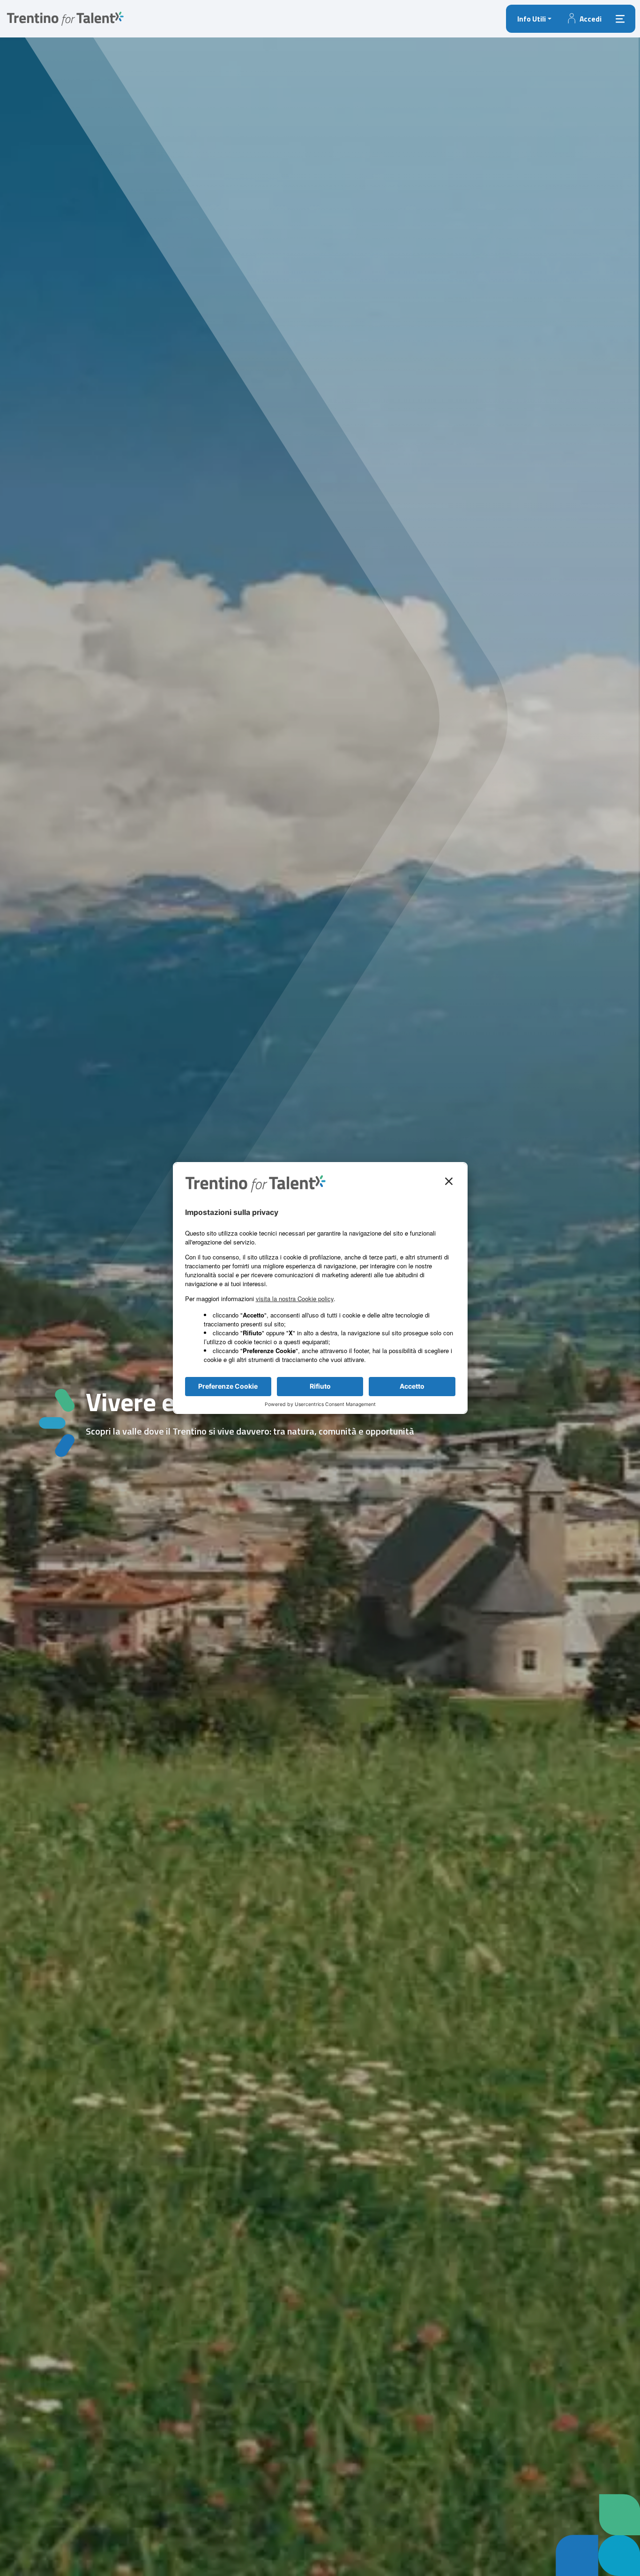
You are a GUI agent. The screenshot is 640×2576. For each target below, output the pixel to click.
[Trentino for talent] (65, 18)
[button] (584, 19)
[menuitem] (534, 19)
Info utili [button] (532, 19)
